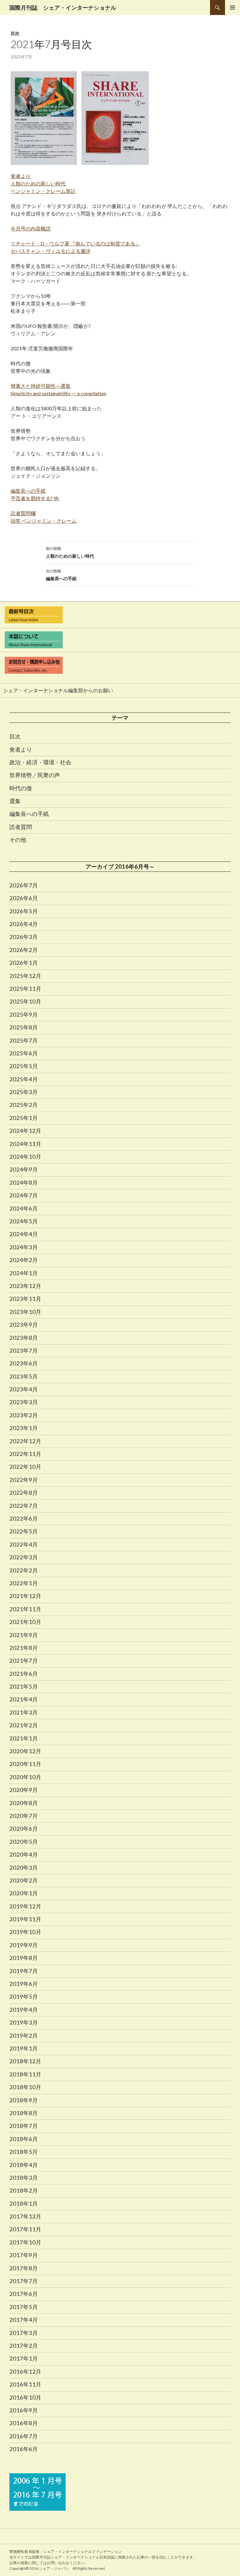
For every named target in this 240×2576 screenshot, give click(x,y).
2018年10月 (25, 2087)
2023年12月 (25, 1286)
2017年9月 (24, 2255)
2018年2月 (24, 2190)
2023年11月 (25, 1299)
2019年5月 (24, 1996)
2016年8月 (24, 2423)
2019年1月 (24, 2048)
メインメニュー (232, 7)
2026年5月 (24, 911)
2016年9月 (24, 2410)
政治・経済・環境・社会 (40, 762)
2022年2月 (24, 1570)
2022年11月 (25, 1454)
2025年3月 (24, 1092)
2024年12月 (25, 1131)
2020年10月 (25, 1777)
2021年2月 (24, 1725)
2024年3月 (24, 1247)
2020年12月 (25, 1751)
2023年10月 (25, 1312)
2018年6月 (24, 2139)
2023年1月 (24, 1428)
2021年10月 (25, 1622)
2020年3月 (24, 1868)
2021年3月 (24, 1712)
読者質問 (21, 827)
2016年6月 (24, 2449)
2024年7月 (24, 1195)
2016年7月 (24, 2436)
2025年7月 (24, 1040)
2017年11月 (25, 2229)
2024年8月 (24, 1182)
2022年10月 (25, 1467)
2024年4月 (24, 1234)
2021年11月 (25, 1609)
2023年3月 (24, 1402)
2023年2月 (24, 1415)
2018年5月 (24, 2152)
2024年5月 (24, 1221)
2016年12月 (25, 2371)
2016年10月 (25, 2397)
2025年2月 (24, 1105)
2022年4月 (24, 1544)
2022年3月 (24, 1557)
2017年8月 (24, 2268)
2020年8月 (24, 1803)
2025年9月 (24, 1014)
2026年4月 (24, 924)
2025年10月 (25, 1001)
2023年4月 (24, 1389)
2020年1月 (24, 1893)
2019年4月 (24, 2010)
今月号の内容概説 (31, 228)
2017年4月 (24, 2320)
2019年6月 (24, 1984)
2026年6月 (24, 898)
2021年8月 (24, 1648)
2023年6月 (24, 1363)
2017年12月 (25, 2216)
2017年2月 (24, 2346)
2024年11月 (25, 1144)
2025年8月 (24, 1027)
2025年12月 (25, 976)
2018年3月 (24, 2178)
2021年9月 (24, 1635)
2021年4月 (24, 1699)
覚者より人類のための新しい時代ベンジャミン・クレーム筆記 (43, 183)
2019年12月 (25, 1906)
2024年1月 (24, 1273)
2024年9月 (24, 1169)
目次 (15, 33)
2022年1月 (24, 1583)
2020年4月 (24, 1854)
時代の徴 (21, 788)
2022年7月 (24, 1506)
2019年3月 (24, 2022)
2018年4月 (24, 2165)
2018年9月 (24, 2100)
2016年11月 (25, 2384)
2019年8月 (24, 1958)
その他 (18, 840)
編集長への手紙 (61, 575)
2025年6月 (24, 1053)
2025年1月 (24, 1118)
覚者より (21, 749)
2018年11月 (25, 2074)
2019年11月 (25, 1919)
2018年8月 (24, 2113)
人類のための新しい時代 (70, 552)
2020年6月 (24, 1828)
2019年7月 (24, 1971)
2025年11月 (25, 989)
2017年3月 (24, 2333)
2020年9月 (24, 1790)
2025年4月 (24, 1079)
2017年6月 (24, 2294)
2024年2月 (24, 1260)
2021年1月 (24, 1738)
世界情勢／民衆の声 (35, 775)
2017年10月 (25, 2242)
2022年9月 (24, 1480)
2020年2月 (24, 1880)
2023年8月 (24, 1338)
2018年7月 (24, 2126)
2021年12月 (25, 1596)
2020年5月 (24, 1842)
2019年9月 (24, 1945)
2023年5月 (24, 1376)
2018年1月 (24, 2203)
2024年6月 (24, 1208)
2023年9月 (24, 1325)
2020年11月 (25, 1764)
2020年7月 (24, 1816)
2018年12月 (25, 2061)
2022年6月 (24, 1518)
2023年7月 (24, 1350)
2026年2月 (24, 950)
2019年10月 (25, 1932)
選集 (15, 801)
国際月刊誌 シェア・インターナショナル (63, 7)
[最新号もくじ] (120, 615)
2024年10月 (25, 1157)
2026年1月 (24, 963)
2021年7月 (24, 1661)
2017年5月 (24, 2307)
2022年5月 (24, 1531)
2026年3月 (24, 937)
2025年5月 (24, 1066)
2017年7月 (24, 2281)
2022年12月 (25, 1441)
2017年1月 (24, 2358)
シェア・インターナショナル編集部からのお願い (58, 690)
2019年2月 (24, 2036)
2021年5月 (24, 1686)
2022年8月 (24, 1493)
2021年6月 (24, 1674)
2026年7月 (24, 885)
